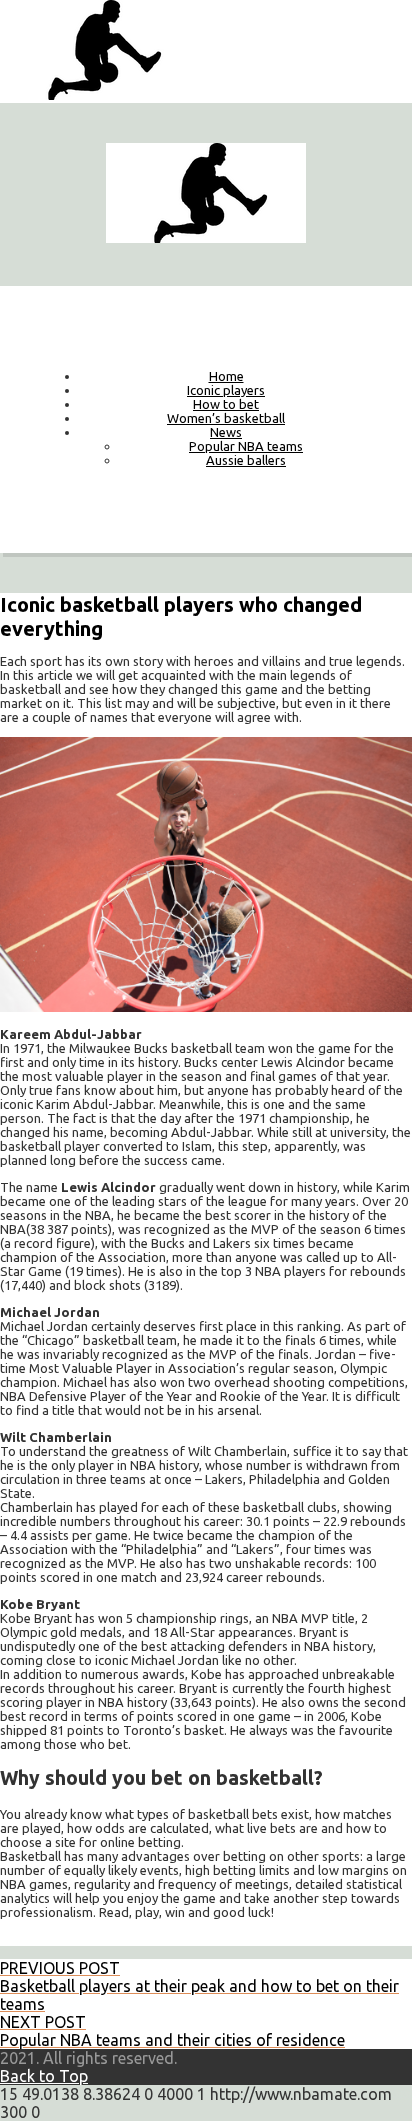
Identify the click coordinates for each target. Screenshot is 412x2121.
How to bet (226, 404)
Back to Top (44, 2076)
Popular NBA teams (246, 446)
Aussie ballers (246, 460)
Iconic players (226, 390)
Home (226, 376)
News (226, 432)
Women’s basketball (226, 418)
